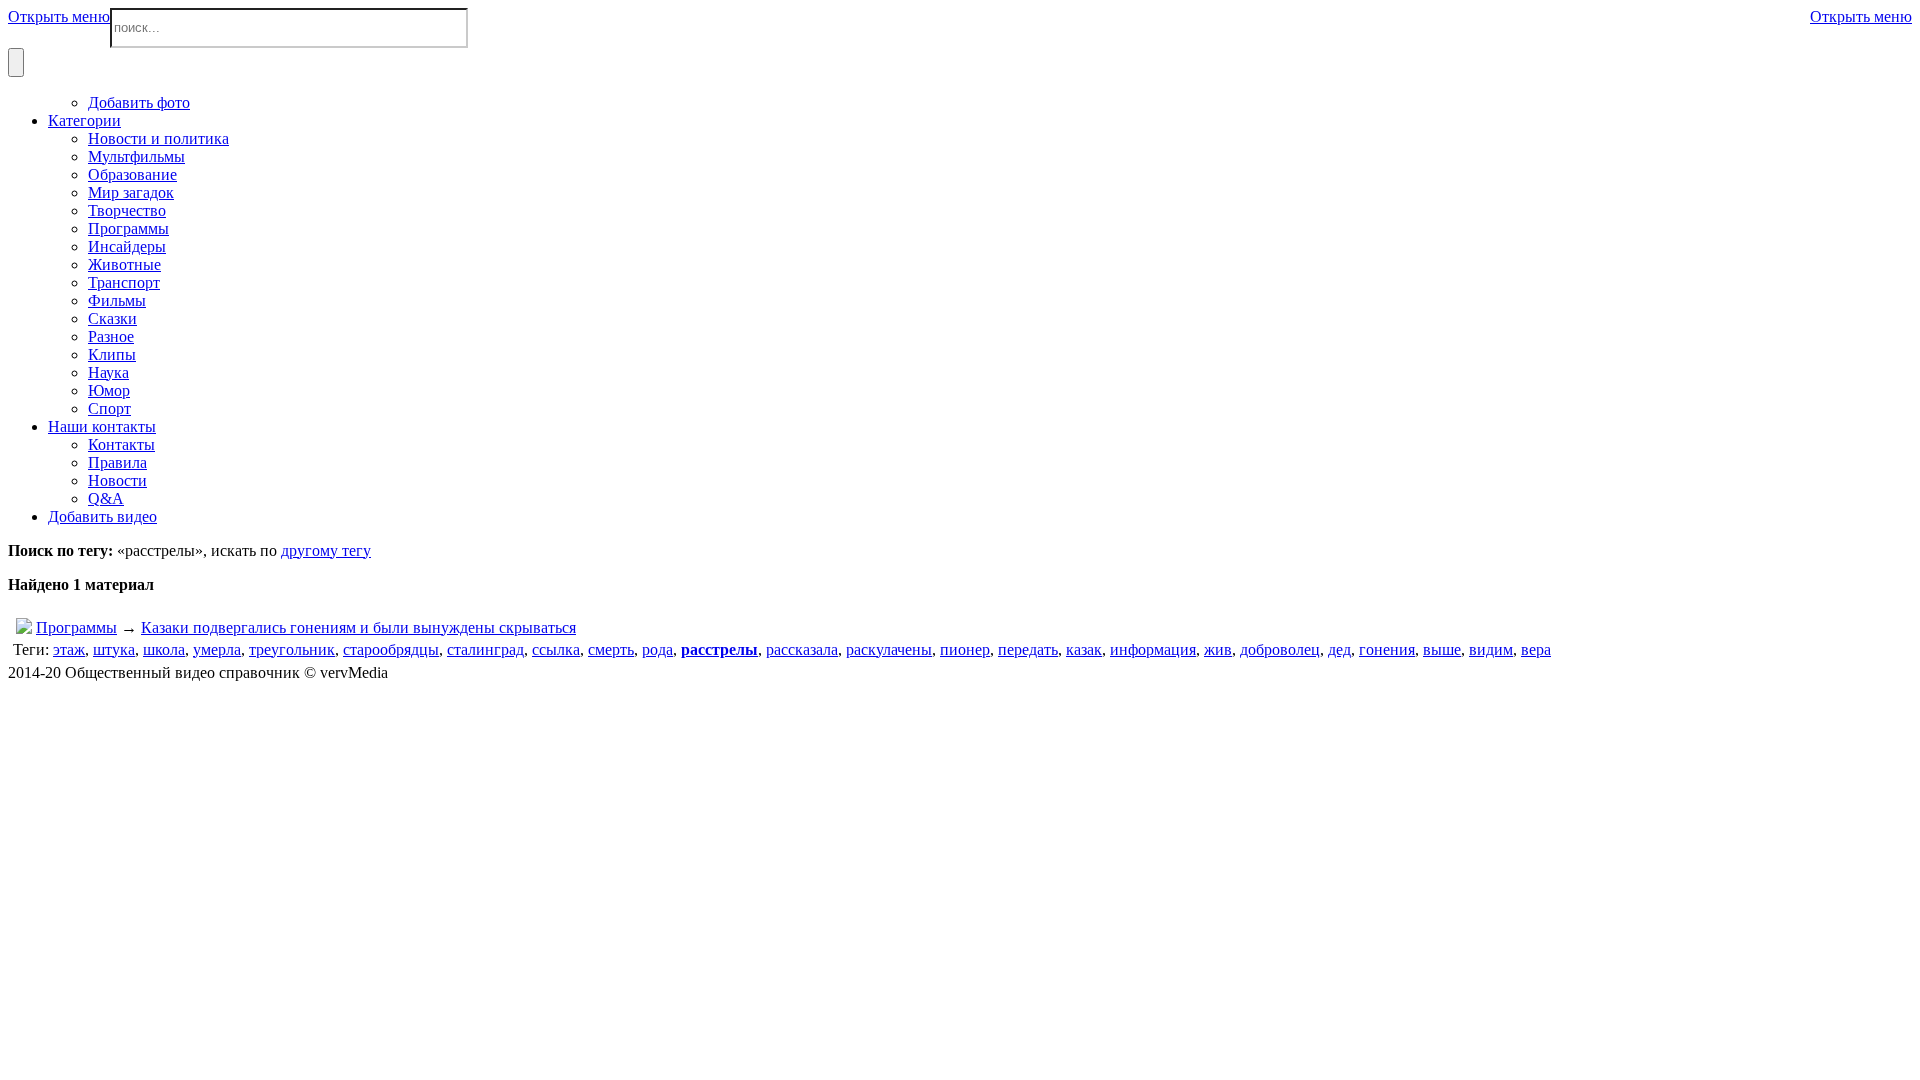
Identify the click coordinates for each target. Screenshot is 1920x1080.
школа (164, 649)
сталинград (485, 649)
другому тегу (326, 550)
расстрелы (719, 649)
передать (1028, 649)
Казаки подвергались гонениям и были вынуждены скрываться (358, 627)
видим (1491, 649)
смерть (611, 649)
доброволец (1280, 649)
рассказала (802, 649)
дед (1339, 649)
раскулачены (889, 649)
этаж (69, 649)
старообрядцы (391, 649)
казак (1084, 649)
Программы (76, 627)
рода (657, 649)
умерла (217, 649)
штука (114, 649)
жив (1218, 649)
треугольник (292, 649)
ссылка (556, 649)
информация (1153, 649)
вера (1536, 649)
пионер (965, 649)
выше (1442, 649)
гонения (1387, 649)
